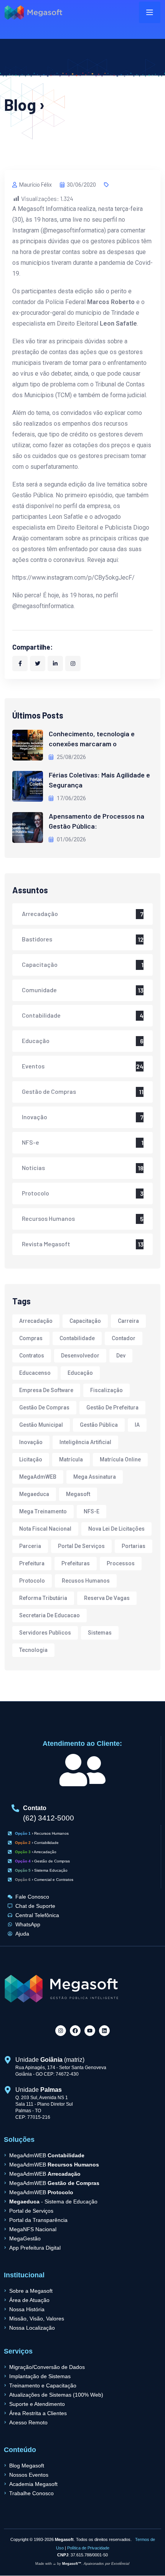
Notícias (33, 1168)
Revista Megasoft (46, 1244)
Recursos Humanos (48, 1218)
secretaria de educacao (49, 1615)
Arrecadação (40, 914)
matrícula (71, 1459)
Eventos (33, 1066)
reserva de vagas (107, 1598)
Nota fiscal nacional (45, 1529)
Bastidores (37, 939)
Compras (31, 1338)
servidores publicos (45, 1633)
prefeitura (32, 1563)
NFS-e (31, 1142)
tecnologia (33, 1650)
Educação (36, 1041)
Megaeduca (34, 1494)
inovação (31, 1442)
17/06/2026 (71, 798)
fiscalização (106, 1390)
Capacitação (40, 964)
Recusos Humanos (86, 1581)
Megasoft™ (72, 2564)
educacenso (35, 1373)
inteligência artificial (85, 1442)
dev (121, 1356)
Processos (121, 1563)
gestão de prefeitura (112, 1408)
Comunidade (39, 990)
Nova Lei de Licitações (116, 1529)
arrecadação (36, 1321)
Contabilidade (41, 1015)
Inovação (35, 1117)
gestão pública (99, 1425)
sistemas (100, 1633)
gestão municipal (41, 1425)
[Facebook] (75, 2031)
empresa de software (46, 1390)
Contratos (32, 1356)
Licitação (31, 1459)
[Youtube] (90, 2031)
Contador (124, 1338)
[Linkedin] (104, 2031)
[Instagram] (61, 2031)
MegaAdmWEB (38, 1477)
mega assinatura (95, 1477)
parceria (30, 1546)
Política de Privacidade (88, 2548)
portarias (134, 1546)
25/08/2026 (71, 757)
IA (137, 1425)
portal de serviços (81, 1546)
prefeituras (76, 1563)
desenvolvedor (80, 1356)
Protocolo (35, 1193)
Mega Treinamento (43, 1511)
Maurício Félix (35, 185)
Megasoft (78, 1494)
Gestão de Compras (49, 1091)
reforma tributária (43, 1598)
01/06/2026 (71, 839)
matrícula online (120, 1459)
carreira (128, 1321)
